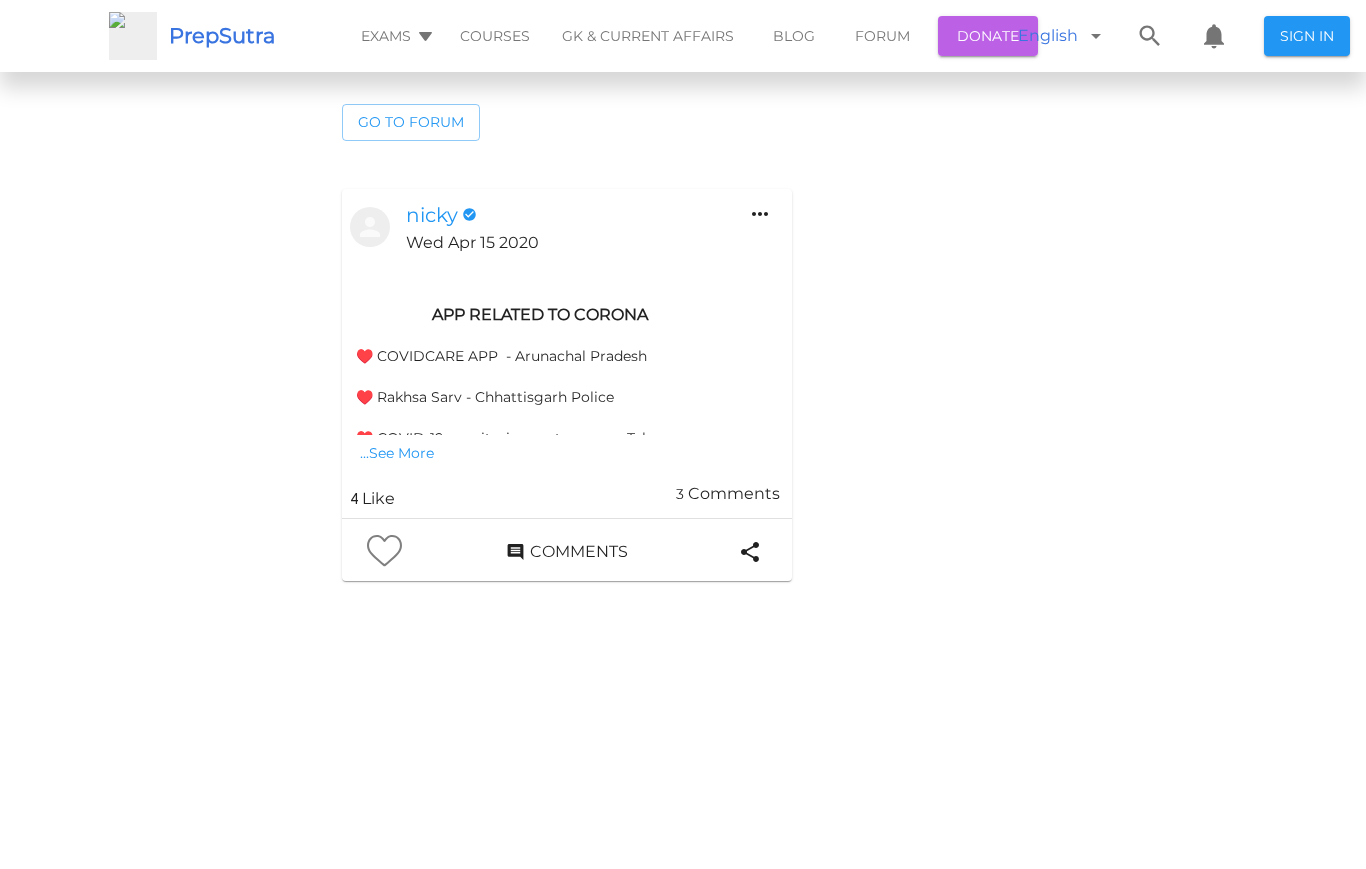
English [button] (1048, 35)
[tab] (394, 36)
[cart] (1214, 36)
